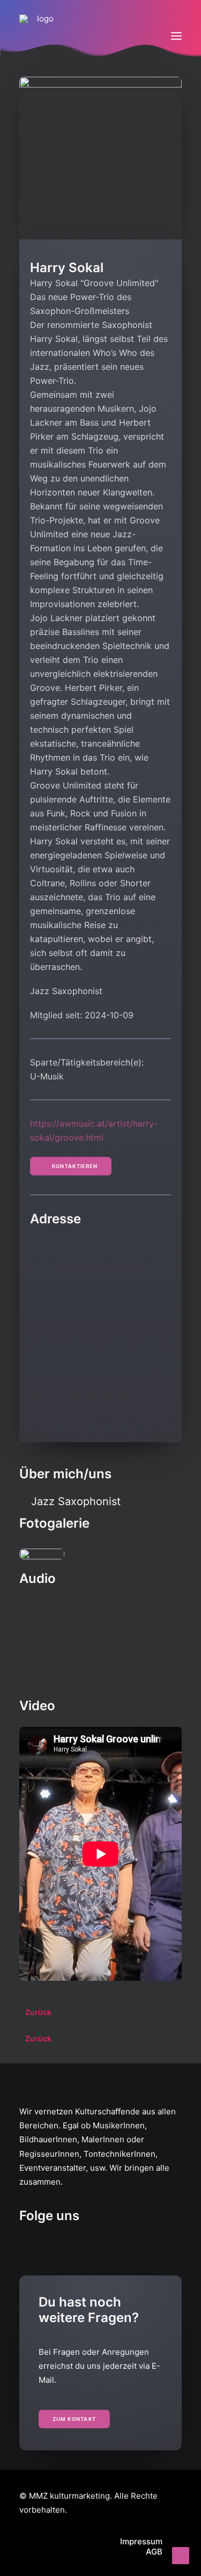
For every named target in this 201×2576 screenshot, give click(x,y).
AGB (154, 2552)
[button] (176, 36)
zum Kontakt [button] (75, 2419)
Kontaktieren (75, 1166)
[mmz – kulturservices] (41, 36)
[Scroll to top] (181, 2555)
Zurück (38, 2012)
